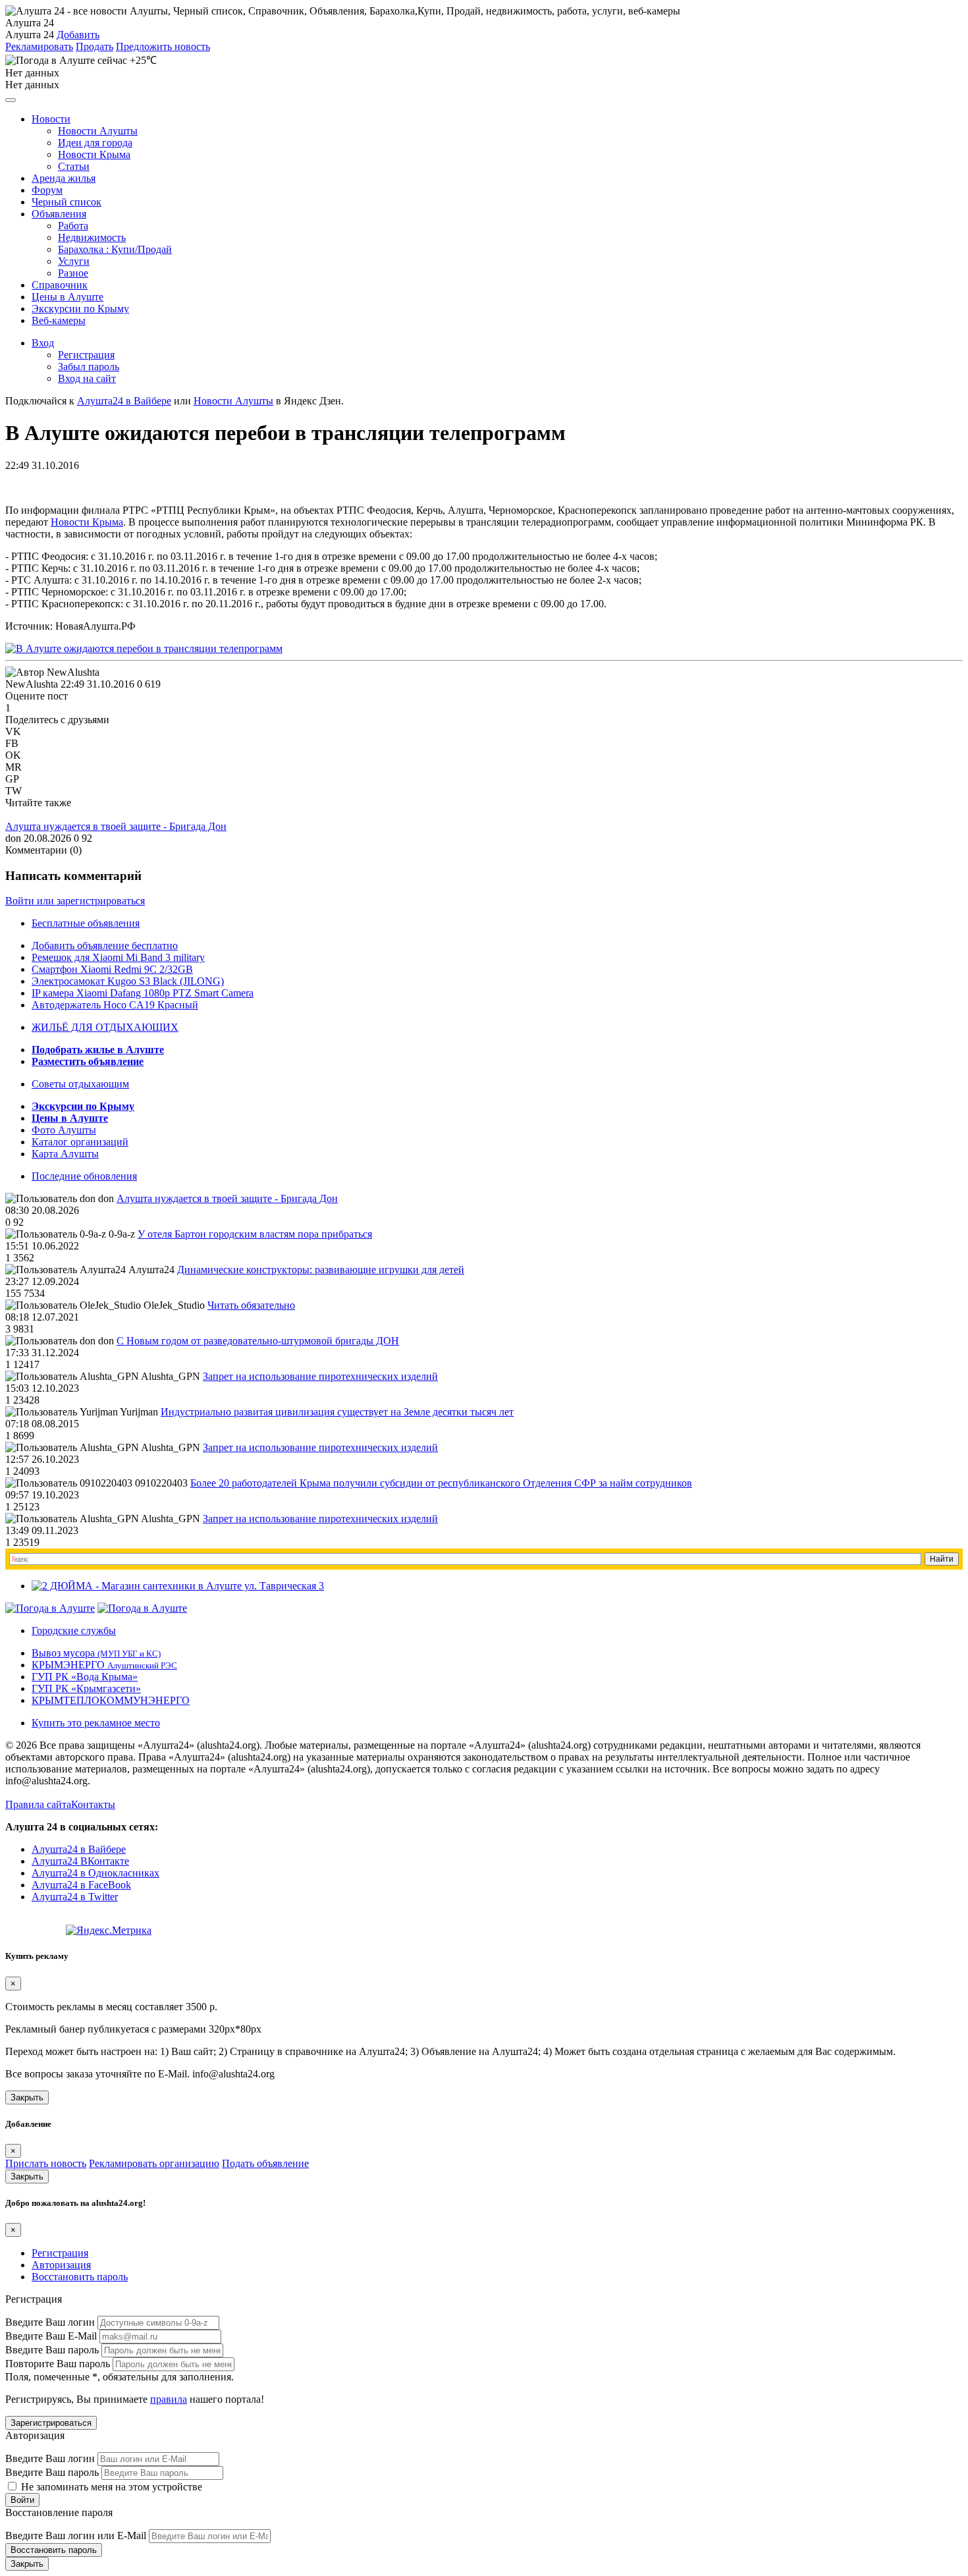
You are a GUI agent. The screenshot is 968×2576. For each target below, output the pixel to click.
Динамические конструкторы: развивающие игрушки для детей (321, 1270)
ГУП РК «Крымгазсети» (86, 1688)
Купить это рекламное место (96, 1723)
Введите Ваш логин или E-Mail (76, 2535)
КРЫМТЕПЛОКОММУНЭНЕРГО (111, 1700)
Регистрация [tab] (60, 2253)
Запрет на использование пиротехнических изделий (320, 1376)
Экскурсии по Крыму (80, 309)
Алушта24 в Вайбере (79, 1849)
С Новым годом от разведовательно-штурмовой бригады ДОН (258, 1341)
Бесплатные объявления (86, 923)
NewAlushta (32, 684)
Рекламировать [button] (39, 46)
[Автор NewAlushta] (52, 672)
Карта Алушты (65, 1154)
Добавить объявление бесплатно (105, 945)
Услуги (74, 261)
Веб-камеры (59, 320)
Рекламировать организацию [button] (154, 2163)
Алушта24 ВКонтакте (80, 1861)
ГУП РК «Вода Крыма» (85, 1677)
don (13, 838)
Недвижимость (92, 237)
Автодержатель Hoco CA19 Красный (115, 1005)
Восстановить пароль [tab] (80, 2277)
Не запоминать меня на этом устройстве (110, 2487)
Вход (43, 343)
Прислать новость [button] (46, 2163)
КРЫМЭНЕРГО (104, 1665)
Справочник (60, 285)
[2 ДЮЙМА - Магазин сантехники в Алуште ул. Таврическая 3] (178, 1586)
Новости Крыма (94, 154)
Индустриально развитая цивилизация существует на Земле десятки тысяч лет (337, 1412)
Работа (73, 226)
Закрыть (27, 2097)
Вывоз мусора (96, 1653)
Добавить (78, 35)
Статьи (74, 166)
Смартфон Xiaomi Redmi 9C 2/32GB (112, 969)
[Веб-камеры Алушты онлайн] (142, 1608)
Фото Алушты (64, 1130)
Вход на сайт (87, 378)
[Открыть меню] (11, 100)
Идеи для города (95, 143)
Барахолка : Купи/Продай (115, 249)
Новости (51, 119)
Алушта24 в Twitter (75, 1897)
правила (169, 2399)
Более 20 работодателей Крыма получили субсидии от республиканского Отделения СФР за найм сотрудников (441, 1483)
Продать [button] (94, 46)
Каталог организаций (80, 1142)
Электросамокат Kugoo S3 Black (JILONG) (128, 981)
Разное (73, 273)
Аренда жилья (64, 178)
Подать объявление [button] (265, 2163)
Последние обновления (84, 1176)
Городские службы (74, 1631)
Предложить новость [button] (163, 46)
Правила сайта (38, 1804)
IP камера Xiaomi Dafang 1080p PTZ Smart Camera (143, 993)
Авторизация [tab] (61, 2265)
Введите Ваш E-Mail (51, 2336)
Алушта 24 (30, 35)
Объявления (59, 214)
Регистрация (86, 355)
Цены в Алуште (67, 297)
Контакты (93, 1804)
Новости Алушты (98, 131)
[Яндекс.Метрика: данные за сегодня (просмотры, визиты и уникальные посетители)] (109, 1931)
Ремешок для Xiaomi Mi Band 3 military (118, 957)
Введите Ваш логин (50, 2322)
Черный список (67, 202)
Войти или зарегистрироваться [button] (75, 901)
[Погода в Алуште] (50, 1608)
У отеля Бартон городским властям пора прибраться (255, 1234)
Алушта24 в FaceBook (81, 1885)
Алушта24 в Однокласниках (95, 1873)
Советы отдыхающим (80, 1084)
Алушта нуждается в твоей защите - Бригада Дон (116, 826)
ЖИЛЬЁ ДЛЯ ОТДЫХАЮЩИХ (105, 1027)
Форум (47, 190)
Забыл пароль (89, 367)
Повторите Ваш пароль (58, 2364)
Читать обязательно (251, 1305)
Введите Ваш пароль (52, 2350)
